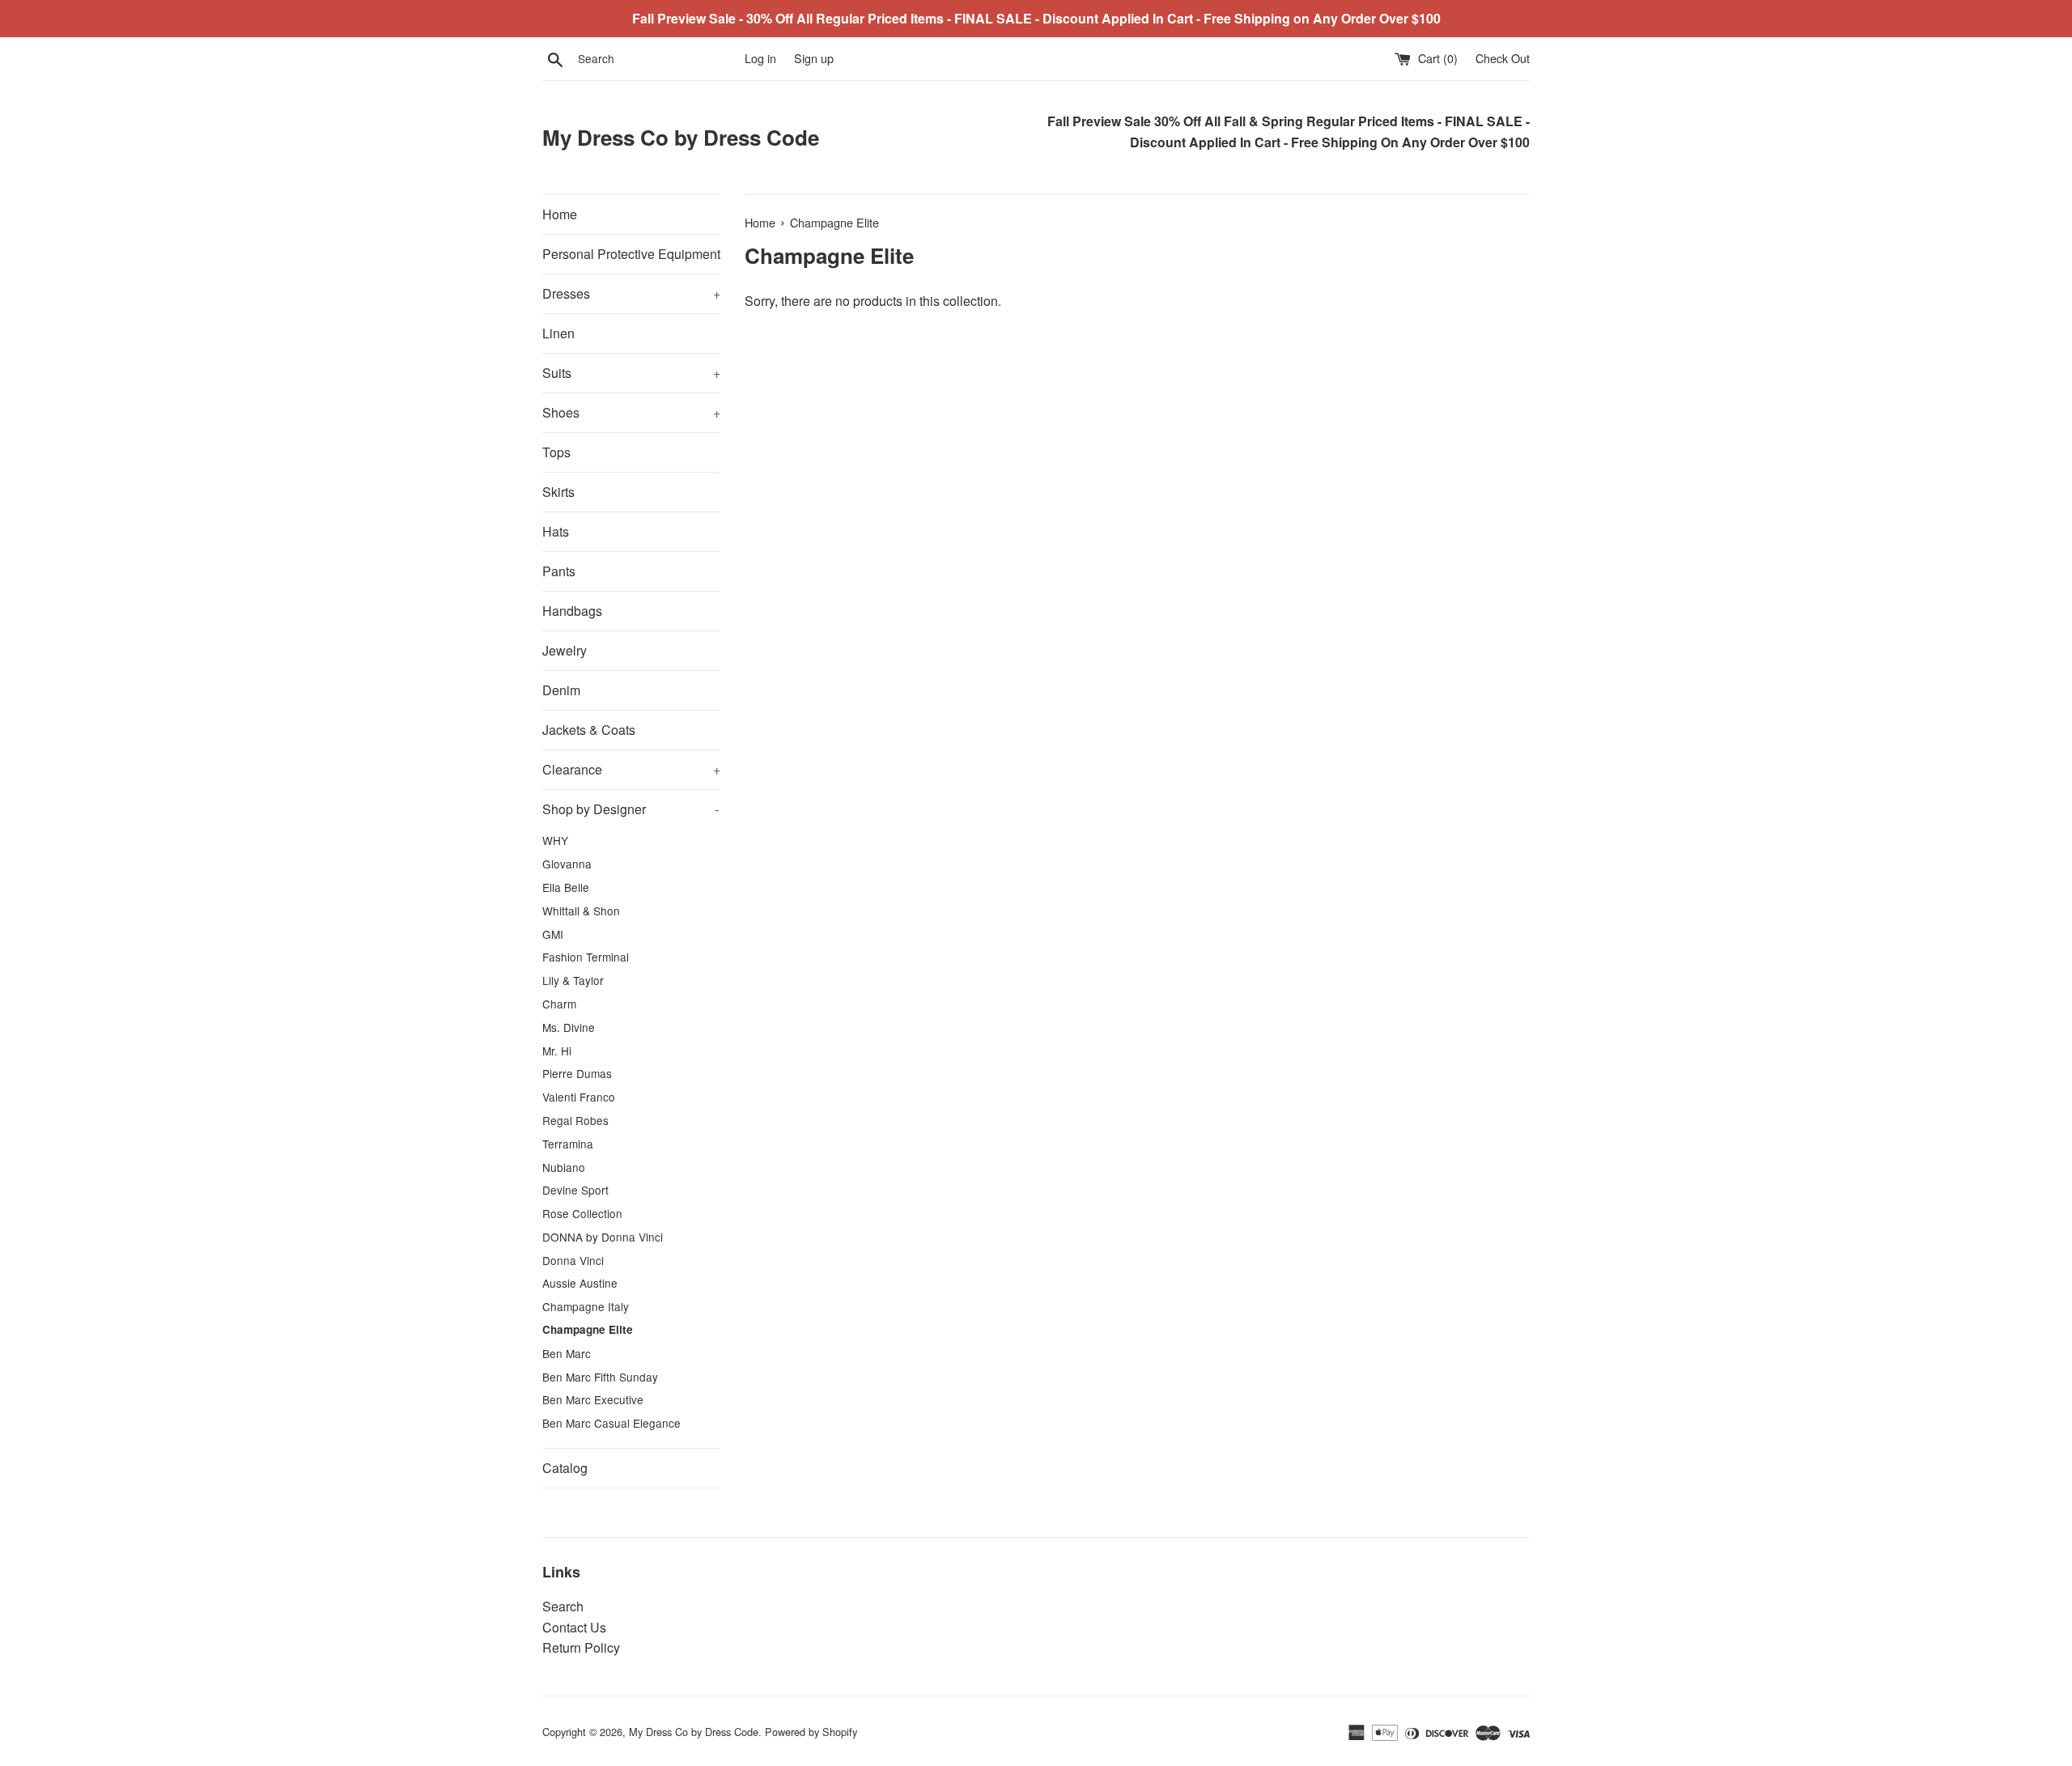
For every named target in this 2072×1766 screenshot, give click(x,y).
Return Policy (581, 1647)
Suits (631, 373)
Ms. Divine (569, 1027)
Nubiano (564, 1167)
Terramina (568, 1144)
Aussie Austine (580, 1283)
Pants (559, 571)
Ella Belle (566, 887)
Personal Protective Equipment (631, 254)
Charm (559, 1004)
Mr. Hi (557, 1051)
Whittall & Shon (581, 911)
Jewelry (565, 650)
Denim (561, 690)
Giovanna (567, 864)
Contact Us (574, 1627)
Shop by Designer (631, 809)
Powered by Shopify (811, 1732)
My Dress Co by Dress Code (681, 138)
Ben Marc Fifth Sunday (600, 1377)
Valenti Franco (579, 1097)
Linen (558, 333)
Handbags (572, 611)
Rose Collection (582, 1213)
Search (563, 1606)
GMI (553, 934)
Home (560, 214)
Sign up (814, 58)
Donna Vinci (573, 1260)
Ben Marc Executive (593, 1399)
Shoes (631, 412)
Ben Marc (567, 1353)
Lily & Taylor (573, 980)
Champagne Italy (586, 1306)
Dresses (631, 293)
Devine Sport (575, 1190)
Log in (760, 58)
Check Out (1503, 58)
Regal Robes (575, 1120)
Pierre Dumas (577, 1073)
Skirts (558, 492)
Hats (556, 531)
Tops (556, 452)
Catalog (565, 1468)
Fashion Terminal (586, 957)
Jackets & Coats (589, 730)
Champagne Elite (588, 1329)
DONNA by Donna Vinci (603, 1237)
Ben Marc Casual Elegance (611, 1423)
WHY (555, 840)
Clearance (631, 769)
